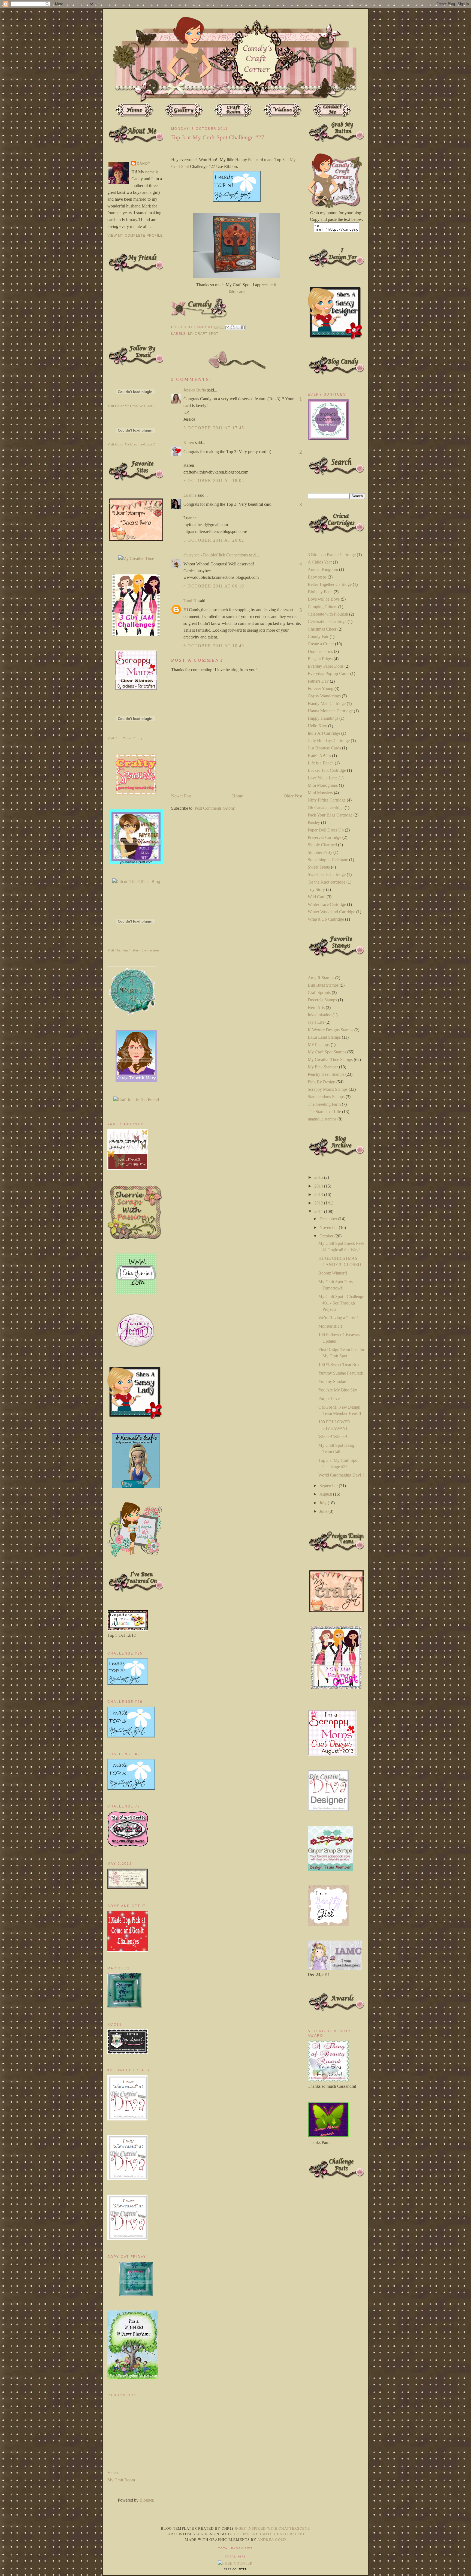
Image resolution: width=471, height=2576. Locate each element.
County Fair (318, 636)
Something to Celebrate (328, 860)
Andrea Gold (272, 2539)
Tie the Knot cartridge (327, 882)
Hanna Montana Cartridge (330, 711)
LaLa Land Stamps (324, 1037)
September (329, 1486)
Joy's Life (316, 1022)
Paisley (314, 822)
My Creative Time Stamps (330, 1060)
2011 (319, 1211)
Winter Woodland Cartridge (331, 912)
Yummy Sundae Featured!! (342, 1373)
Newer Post (181, 796)
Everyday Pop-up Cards (328, 674)
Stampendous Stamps (326, 1097)
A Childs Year (320, 562)
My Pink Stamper (323, 1067)
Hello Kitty (317, 726)
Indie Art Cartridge (324, 733)
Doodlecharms (320, 651)
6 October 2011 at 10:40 (214, 646)
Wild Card (317, 897)
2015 (319, 1177)
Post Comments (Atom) (215, 808)
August (326, 1494)
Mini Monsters (320, 793)
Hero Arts (316, 1007)
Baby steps (317, 577)
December (329, 1219)
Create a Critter (321, 644)
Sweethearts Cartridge (327, 874)
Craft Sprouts (319, 992)
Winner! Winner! (333, 1437)
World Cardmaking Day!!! (341, 1475)
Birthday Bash (320, 592)
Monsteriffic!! (330, 1326)
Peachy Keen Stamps (326, 1074)
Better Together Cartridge (330, 584)
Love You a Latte (323, 778)
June (324, 1511)
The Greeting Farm (324, 1104)
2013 (319, 1194)
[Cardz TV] (136, 1081)
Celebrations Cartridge (327, 621)
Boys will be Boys (324, 599)
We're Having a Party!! (338, 1318)
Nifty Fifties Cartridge (327, 800)
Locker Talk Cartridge (327, 770)
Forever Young (321, 689)
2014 (319, 1186)
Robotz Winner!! (333, 1273)
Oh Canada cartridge (326, 808)
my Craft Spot (203, 334)
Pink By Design (321, 1082)
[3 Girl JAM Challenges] (136, 635)
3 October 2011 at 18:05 (214, 480)
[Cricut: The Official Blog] (136, 882)
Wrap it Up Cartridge (326, 919)
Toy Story (316, 889)
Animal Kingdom (323, 569)
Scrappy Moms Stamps (328, 1089)
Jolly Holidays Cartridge (329, 741)
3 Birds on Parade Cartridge (332, 555)
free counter (235, 2569)
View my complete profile (135, 236)
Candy (144, 164)
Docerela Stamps (322, 1000)
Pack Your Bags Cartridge (330, 815)
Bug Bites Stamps (323, 985)
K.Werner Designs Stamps (330, 1030)
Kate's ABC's (319, 756)
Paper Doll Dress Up (326, 830)
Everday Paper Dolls (326, 666)
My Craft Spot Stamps (327, 1052)
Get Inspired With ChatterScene (274, 2528)
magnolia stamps (322, 1119)
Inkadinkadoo (320, 1015)
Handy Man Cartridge (327, 703)
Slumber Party (320, 852)
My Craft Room (121, 2480)
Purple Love (329, 1398)
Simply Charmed (322, 845)
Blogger (146, 2500)
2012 (319, 1203)
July (324, 1503)
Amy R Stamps (321, 978)
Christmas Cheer (322, 629)
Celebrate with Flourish (328, 614)
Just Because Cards (324, 748)
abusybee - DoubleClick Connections (216, 555)
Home (238, 796)
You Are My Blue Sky (338, 1390)
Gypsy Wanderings (324, 696)
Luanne (190, 495)
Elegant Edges (320, 659)
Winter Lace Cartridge (327, 904)
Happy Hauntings (323, 718)
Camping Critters (322, 607)
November (329, 1227)
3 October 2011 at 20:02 (214, 540)
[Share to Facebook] (243, 327)
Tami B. (190, 601)
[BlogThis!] (233, 327)
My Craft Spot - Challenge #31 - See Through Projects (341, 1303)
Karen (189, 443)
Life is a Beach (321, 763)
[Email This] (227, 327)
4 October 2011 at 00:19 (214, 586)
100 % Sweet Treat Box (339, 1365)
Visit (131, 406)
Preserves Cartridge (324, 837)
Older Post (293, 796)
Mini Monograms (323, 785)
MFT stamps (319, 1045)
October (327, 1236)
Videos (113, 2473)
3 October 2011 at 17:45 (214, 428)
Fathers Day (318, 681)
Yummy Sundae (332, 1382)
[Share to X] (238, 327)
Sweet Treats (319, 867)
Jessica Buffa (195, 390)
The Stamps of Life (324, 1112)
